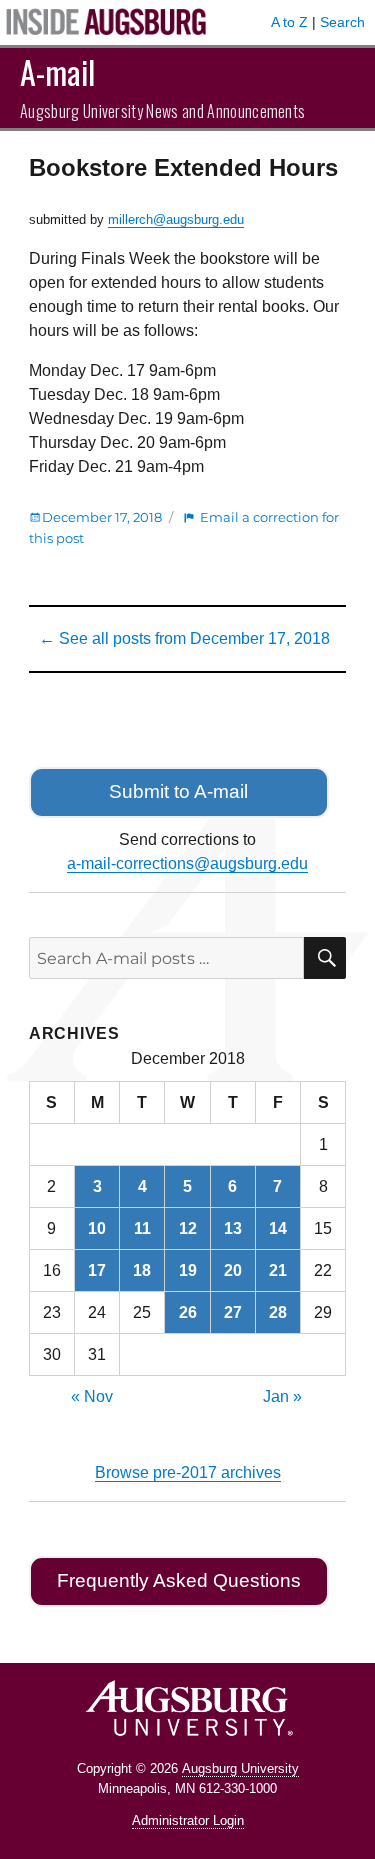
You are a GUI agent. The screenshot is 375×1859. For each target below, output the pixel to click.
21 (278, 1270)
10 (97, 1228)
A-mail (57, 71)
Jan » (282, 1396)
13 (233, 1228)
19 (188, 1270)
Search (342, 22)
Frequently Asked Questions (179, 1580)
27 (233, 1312)
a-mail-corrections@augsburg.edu (187, 863)
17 (97, 1270)
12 (188, 1228)
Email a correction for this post (184, 527)
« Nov (92, 1396)
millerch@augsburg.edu (176, 219)
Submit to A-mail (178, 791)
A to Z (289, 22)
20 (233, 1270)
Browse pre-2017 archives (188, 1472)
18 (142, 1270)
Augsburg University (240, 1768)
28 (278, 1312)
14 (278, 1228)
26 (188, 1312)
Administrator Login (188, 1820)
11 (142, 1228)
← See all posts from (184, 638)
